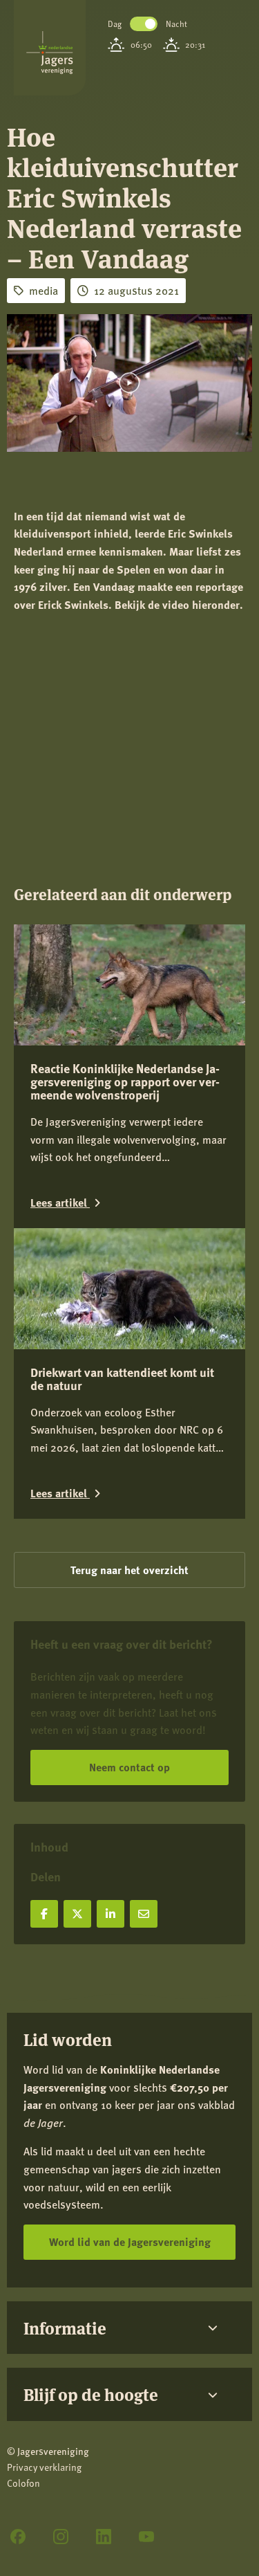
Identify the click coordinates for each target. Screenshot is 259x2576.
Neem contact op (129, 1767)
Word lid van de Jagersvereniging (130, 2241)
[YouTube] (146, 2537)
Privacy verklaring (44, 2467)
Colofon (23, 2483)
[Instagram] (61, 2537)
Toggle (144, 24)
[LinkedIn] (104, 2537)
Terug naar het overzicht (129, 1570)
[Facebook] (18, 2537)
